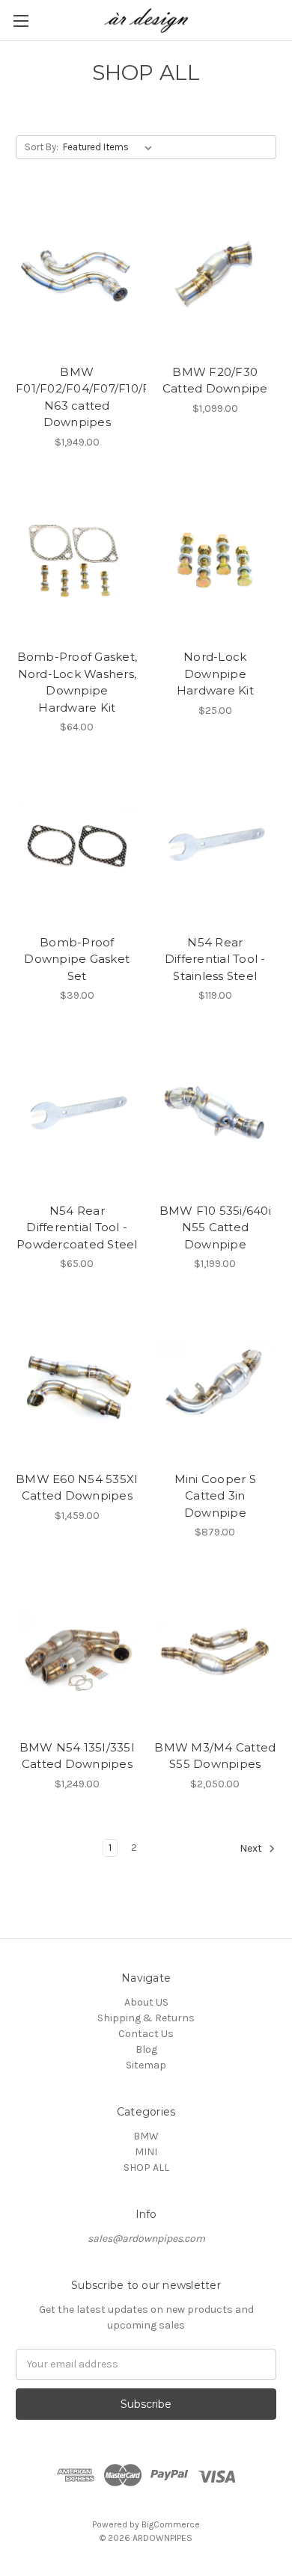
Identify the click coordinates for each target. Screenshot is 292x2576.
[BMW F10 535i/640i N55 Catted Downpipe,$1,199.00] (216, 1115)
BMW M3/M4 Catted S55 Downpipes (215, 1756)
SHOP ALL (146, 2167)
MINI (146, 2152)
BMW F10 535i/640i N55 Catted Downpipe (215, 1227)
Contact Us (146, 2034)
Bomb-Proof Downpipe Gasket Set (77, 959)
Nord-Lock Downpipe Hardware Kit (215, 674)
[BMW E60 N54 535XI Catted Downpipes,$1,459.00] (77, 1383)
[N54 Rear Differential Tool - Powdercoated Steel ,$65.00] (77, 1115)
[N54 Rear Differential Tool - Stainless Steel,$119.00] (216, 846)
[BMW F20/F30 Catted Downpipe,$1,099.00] (216, 276)
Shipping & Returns (146, 2018)
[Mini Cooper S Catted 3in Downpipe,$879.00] (216, 1383)
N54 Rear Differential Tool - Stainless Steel (215, 959)
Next (252, 1848)
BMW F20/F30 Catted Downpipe (215, 380)
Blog (146, 2049)
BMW (146, 2136)
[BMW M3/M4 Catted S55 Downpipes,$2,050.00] (216, 1651)
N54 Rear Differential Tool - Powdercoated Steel (77, 1227)
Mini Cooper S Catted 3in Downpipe (215, 1496)
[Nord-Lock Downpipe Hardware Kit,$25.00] (216, 561)
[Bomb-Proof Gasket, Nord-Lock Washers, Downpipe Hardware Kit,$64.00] (77, 561)
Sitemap (146, 2065)
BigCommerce (171, 2524)
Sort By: (42, 147)
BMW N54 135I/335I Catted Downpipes (77, 1756)
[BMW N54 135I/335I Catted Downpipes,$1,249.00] (77, 1651)
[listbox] (110, 147)
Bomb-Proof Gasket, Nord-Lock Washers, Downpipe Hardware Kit (77, 682)
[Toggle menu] (21, 21)
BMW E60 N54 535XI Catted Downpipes (77, 1488)
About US (146, 2002)
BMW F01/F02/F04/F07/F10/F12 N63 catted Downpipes (77, 397)
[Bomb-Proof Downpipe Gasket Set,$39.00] (77, 846)
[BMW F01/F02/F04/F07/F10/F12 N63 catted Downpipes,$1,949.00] (77, 276)
